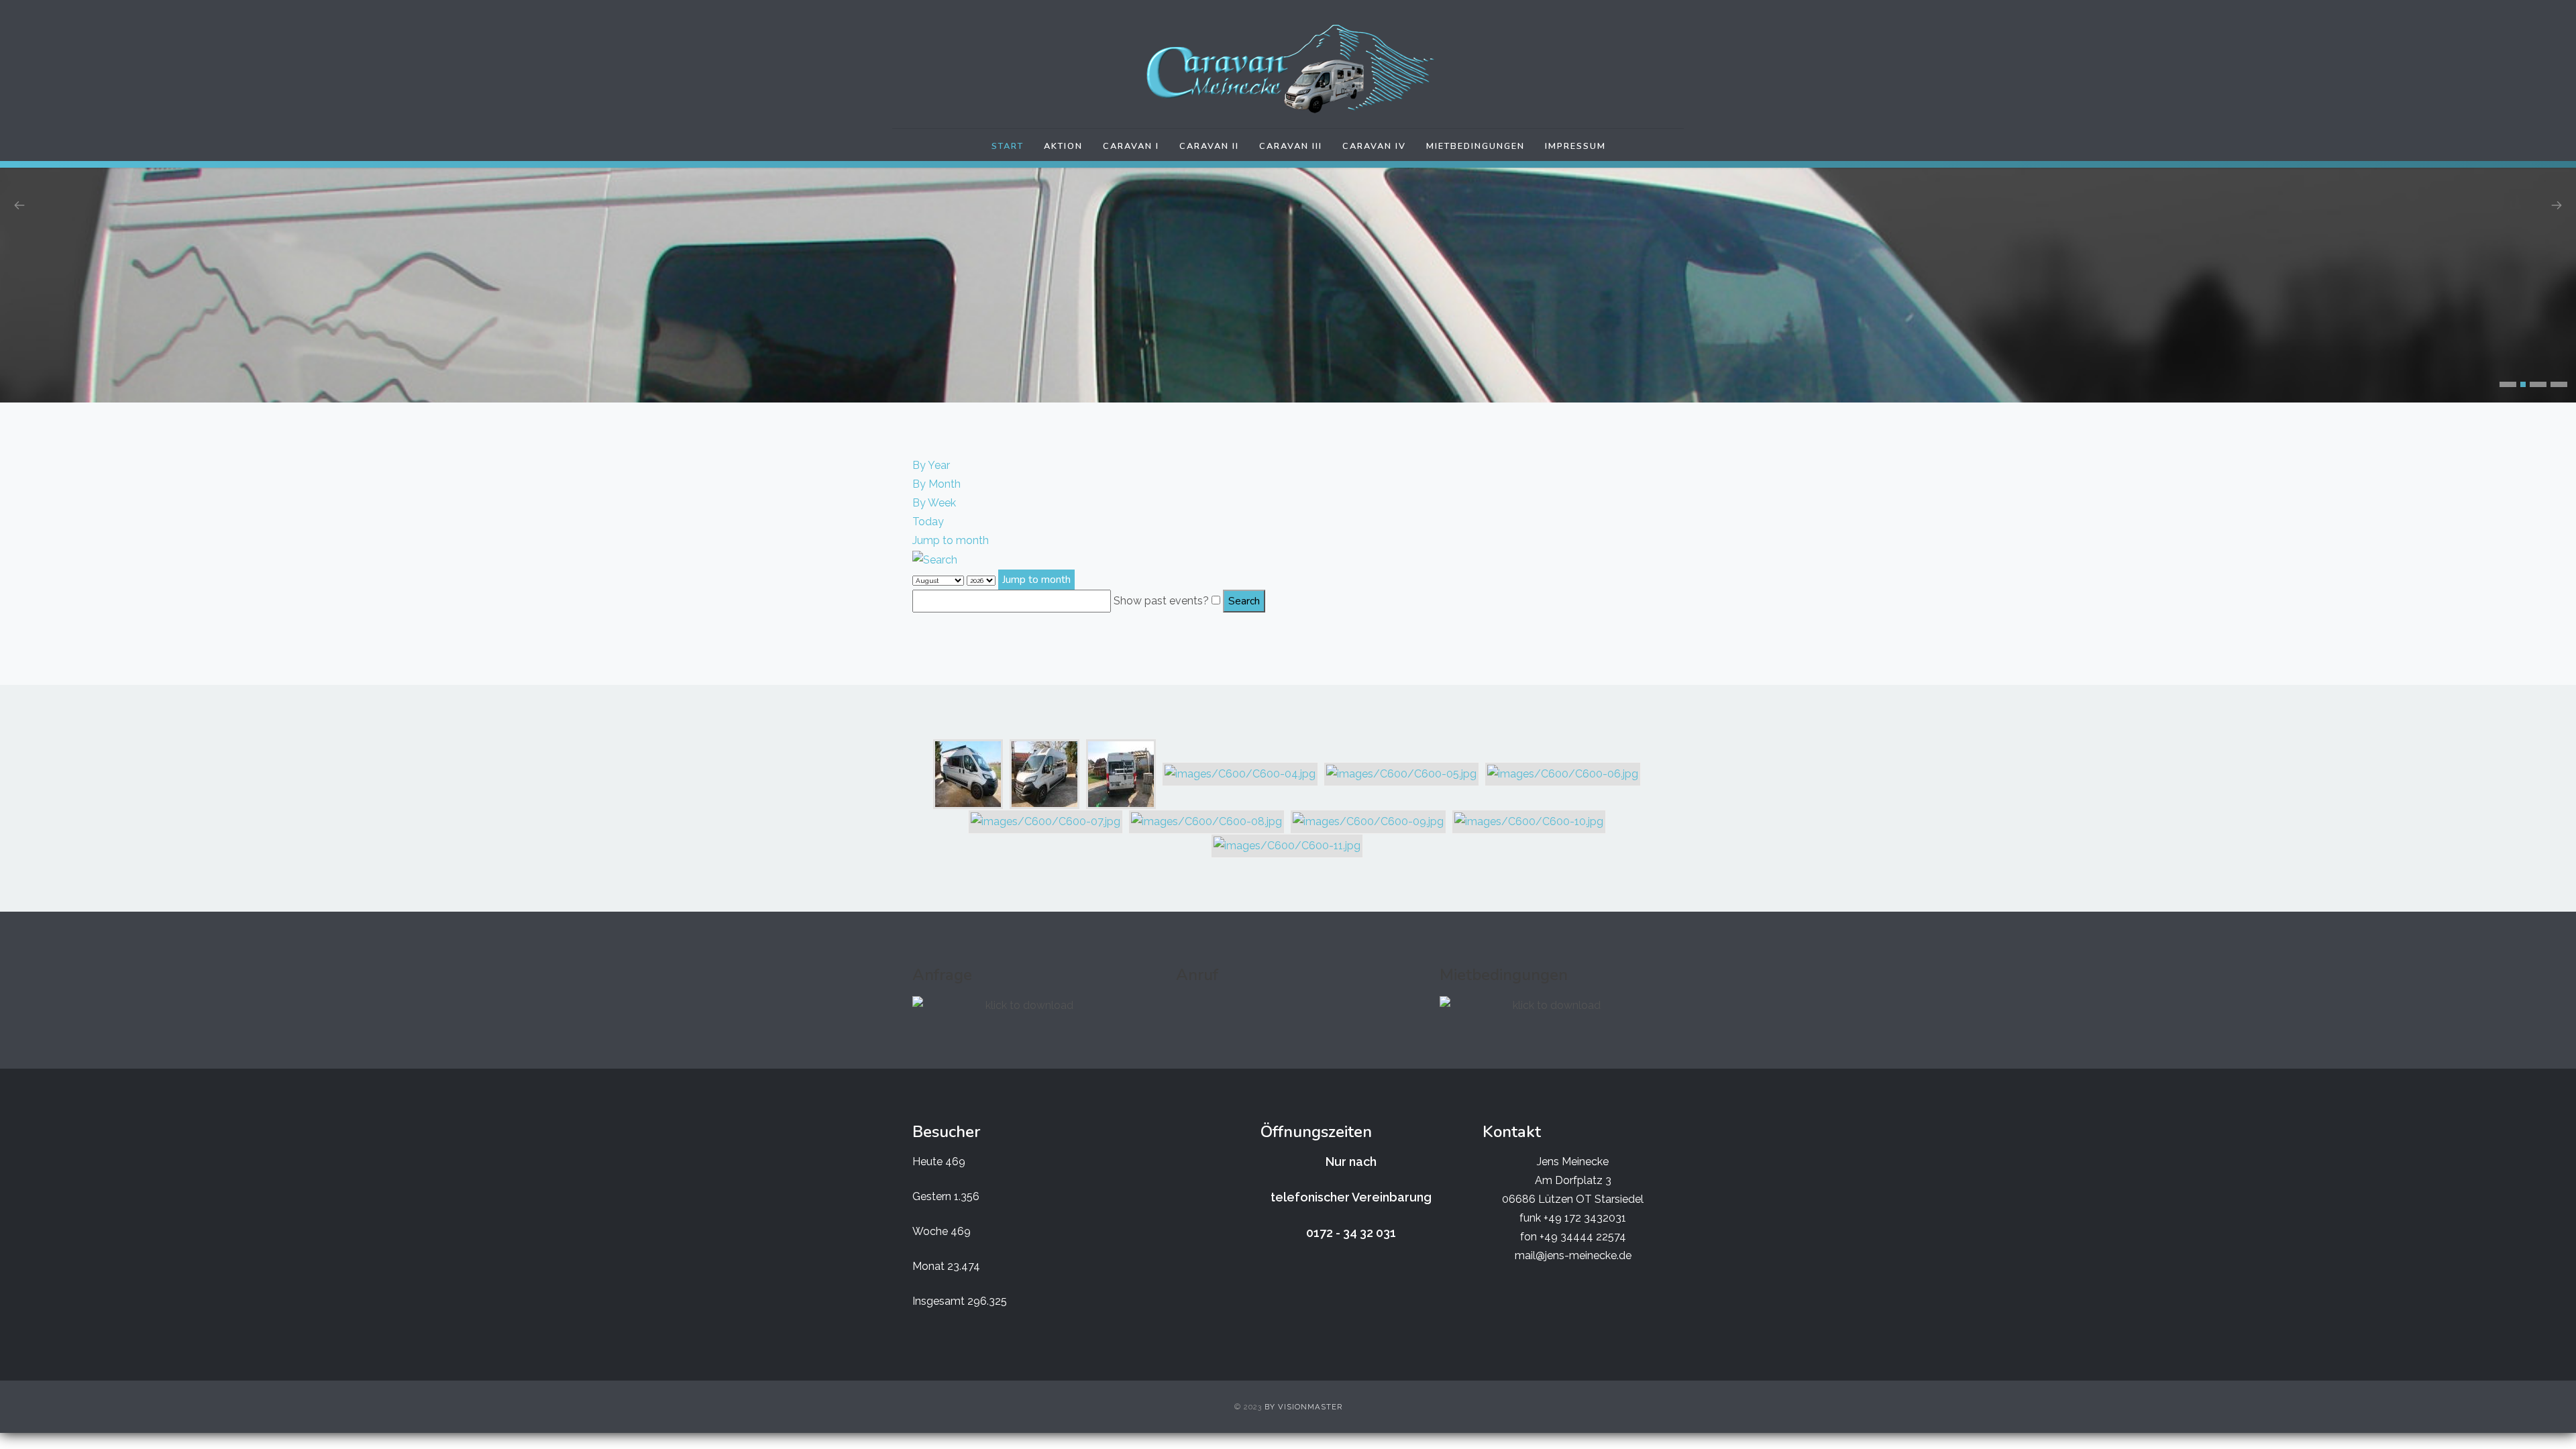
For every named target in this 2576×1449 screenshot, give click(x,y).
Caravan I (1131, 146)
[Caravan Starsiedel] (1288, 69)
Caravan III (1291, 146)
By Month (936, 484)
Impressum (1575, 146)
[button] (2508, 384)
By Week (934, 503)
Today (928, 522)
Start (1008, 146)
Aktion (1063, 146)
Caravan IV (1374, 146)
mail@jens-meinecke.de (1573, 1255)
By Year (931, 465)
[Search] (935, 559)
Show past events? (1161, 601)
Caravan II (1209, 146)
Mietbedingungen (1475, 146)
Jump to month (951, 540)
